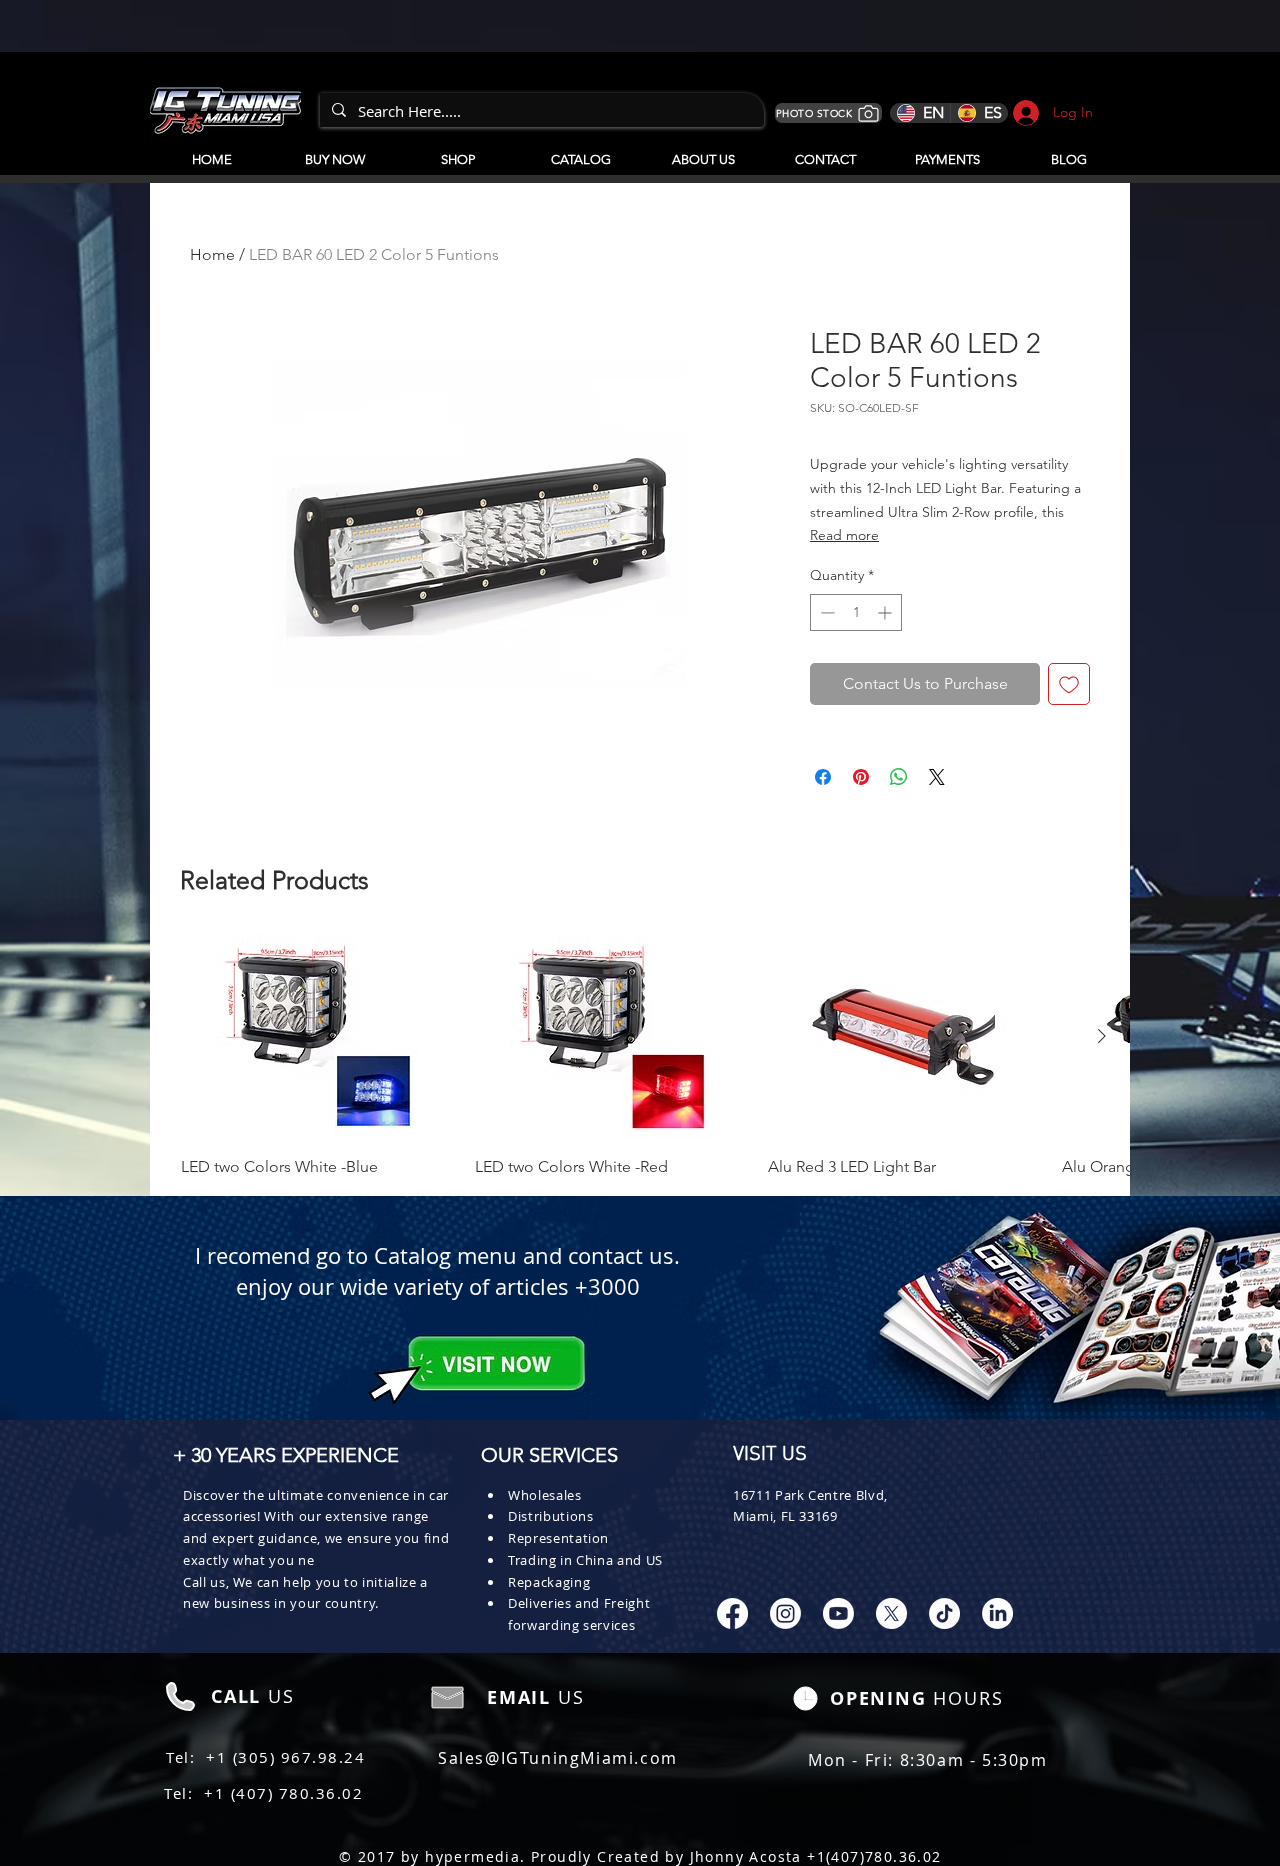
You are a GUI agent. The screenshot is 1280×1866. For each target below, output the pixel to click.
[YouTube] (838, 1613)
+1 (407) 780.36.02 (283, 1793)
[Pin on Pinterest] (861, 777)
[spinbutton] (856, 612)
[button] (580, 151)
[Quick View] (318, 1037)
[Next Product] (1102, 1036)
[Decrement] (825, 612)
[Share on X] (937, 777)
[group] (640, 1057)
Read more (844, 535)
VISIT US (770, 1455)
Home (212, 254)
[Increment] (886, 612)
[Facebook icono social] (732, 1613)
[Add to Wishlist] (1069, 684)
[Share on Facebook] (823, 777)
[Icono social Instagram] (785, 1613)
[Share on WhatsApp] (899, 777)
